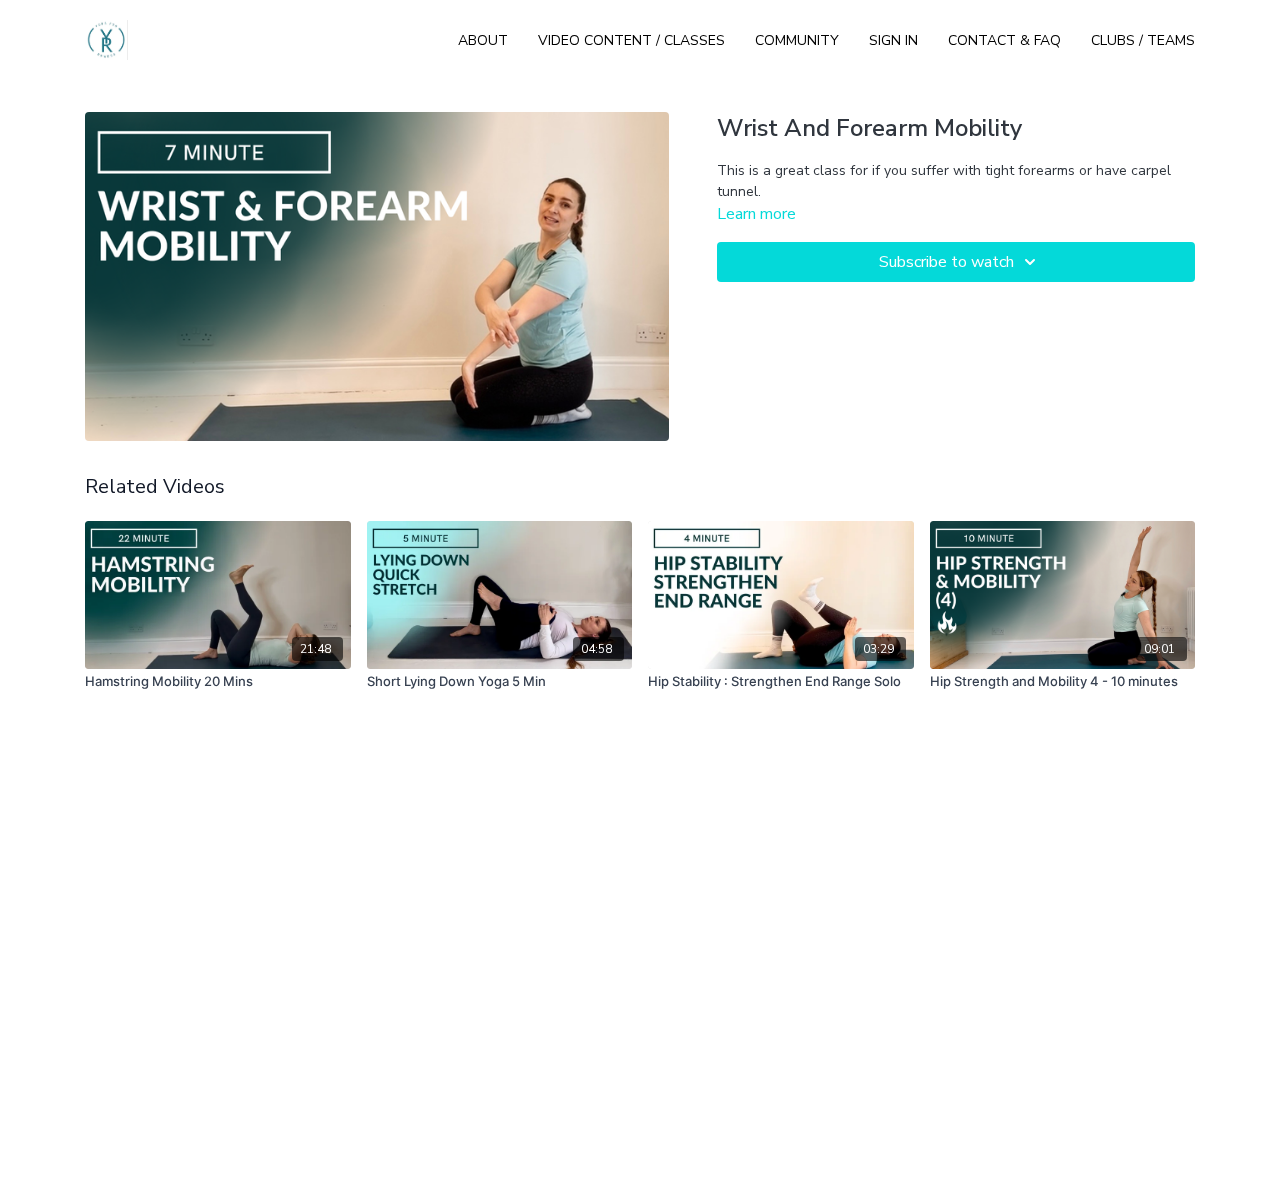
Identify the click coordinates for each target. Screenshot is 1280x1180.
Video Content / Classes (631, 40)
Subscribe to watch (946, 262)
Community (797, 40)
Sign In (893, 40)
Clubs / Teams (1143, 40)
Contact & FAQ (1004, 40)
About (483, 40)
